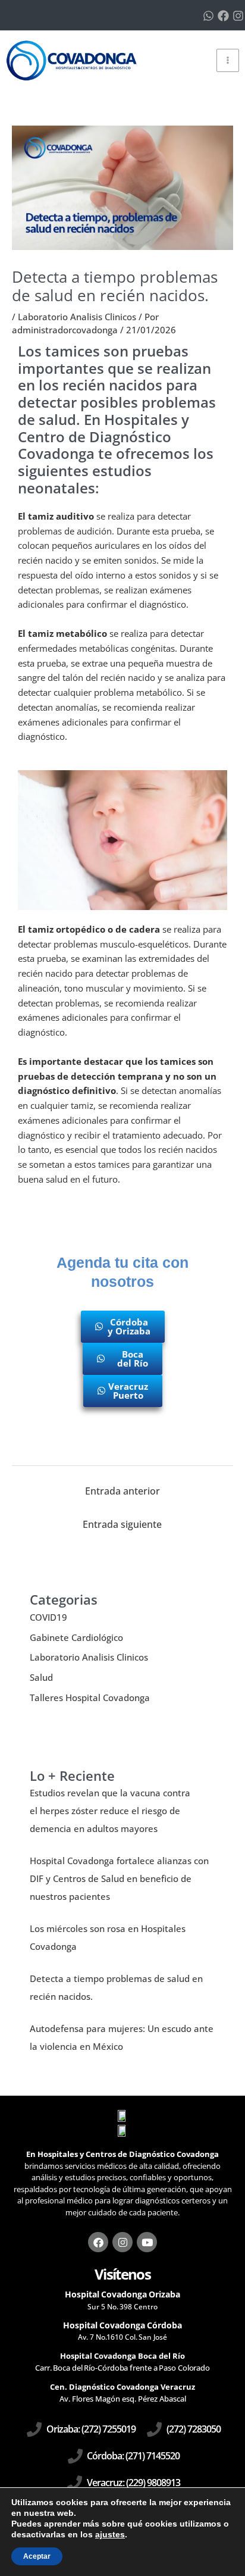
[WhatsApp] (208, 16)
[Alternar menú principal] (228, 60)
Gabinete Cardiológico (76, 1637)
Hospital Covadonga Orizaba (122, 2294)
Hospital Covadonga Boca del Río (122, 2356)
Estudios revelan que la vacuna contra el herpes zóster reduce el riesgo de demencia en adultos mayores (110, 1811)
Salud (41, 1677)
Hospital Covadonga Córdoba (122, 2325)
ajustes (110, 2534)
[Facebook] (223, 16)
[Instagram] (238, 16)
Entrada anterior (122, 1491)
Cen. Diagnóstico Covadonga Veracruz (122, 2387)
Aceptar (37, 2556)
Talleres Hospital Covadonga (90, 1697)
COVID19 (48, 1617)
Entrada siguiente (122, 1524)
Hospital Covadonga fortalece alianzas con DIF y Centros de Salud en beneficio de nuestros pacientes (119, 1878)
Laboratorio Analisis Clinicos (77, 317)
